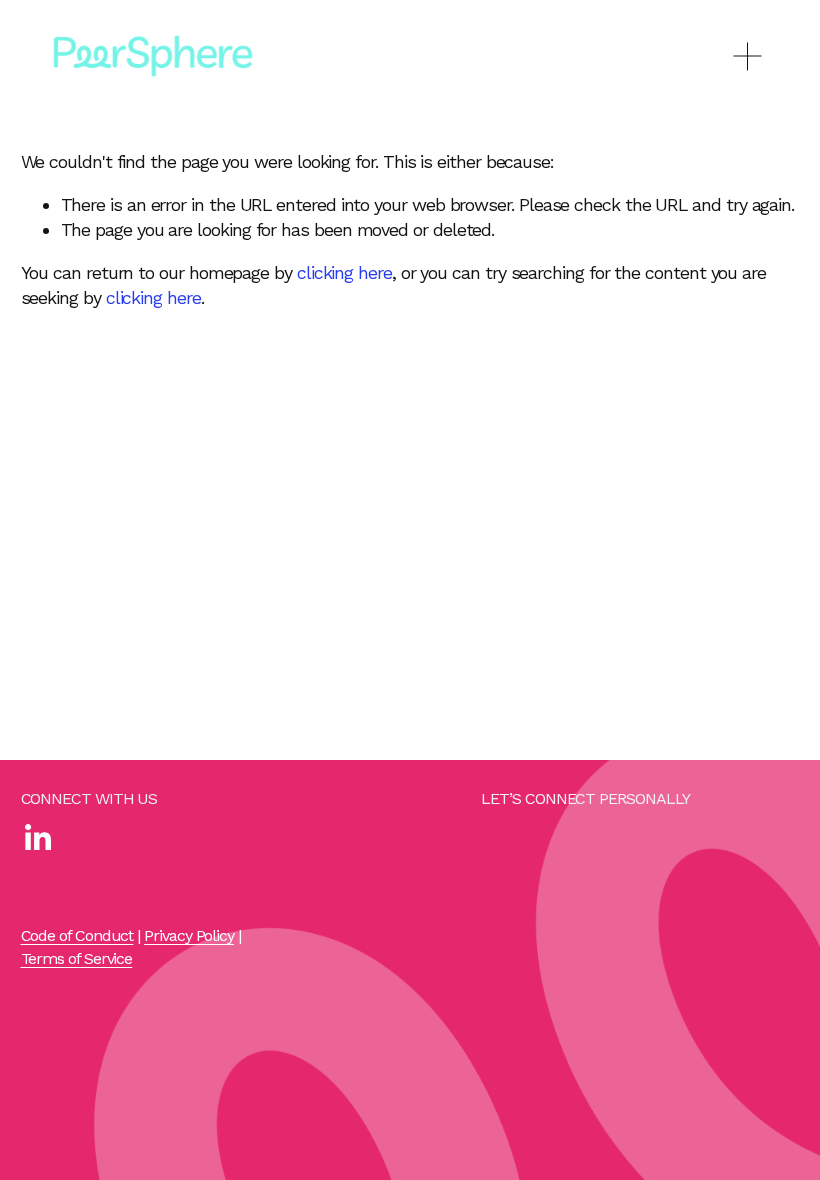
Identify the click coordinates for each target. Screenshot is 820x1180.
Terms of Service (77, 958)
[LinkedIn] (37, 838)
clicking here (344, 272)
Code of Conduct (77, 935)
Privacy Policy (189, 935)
